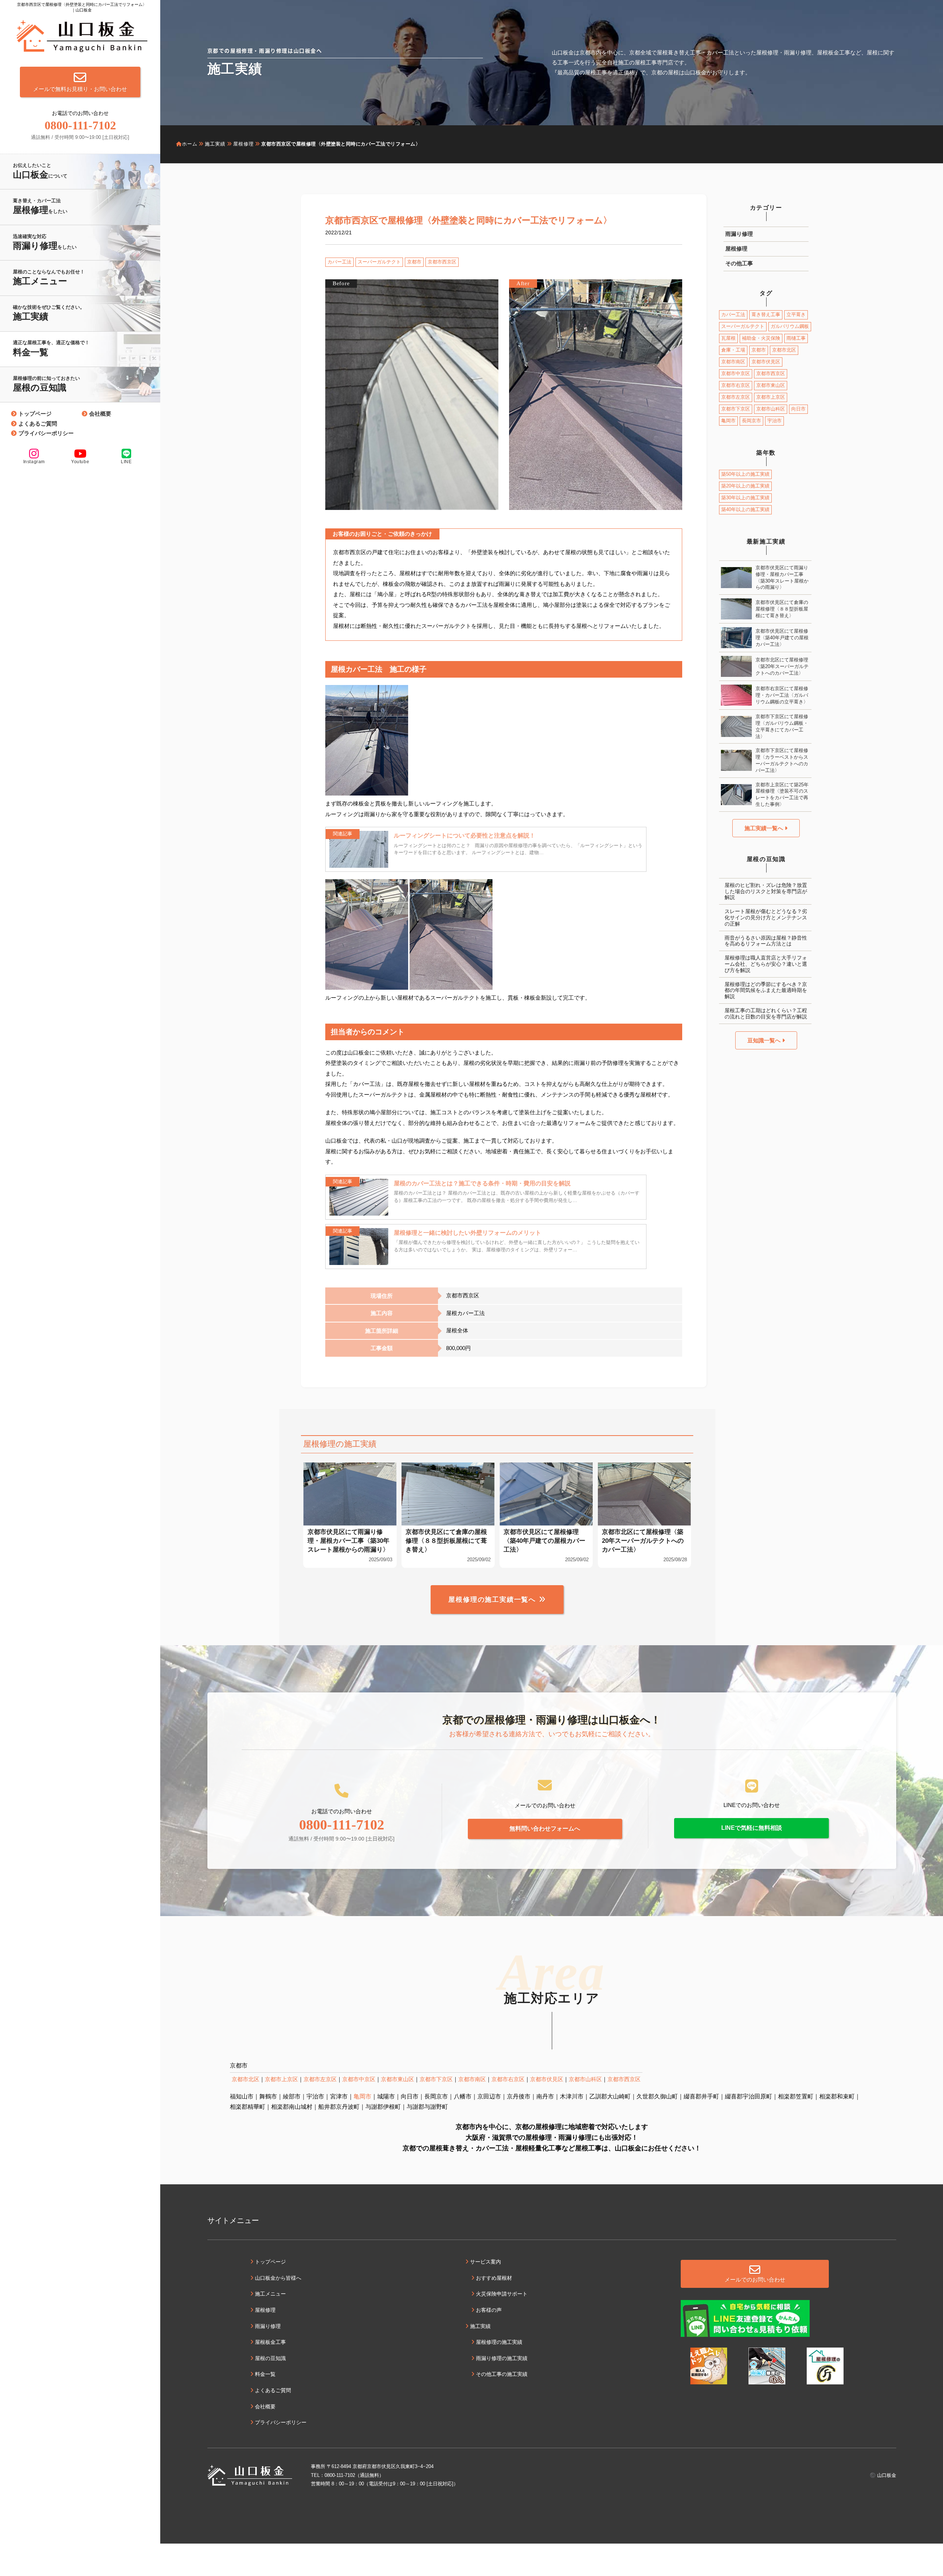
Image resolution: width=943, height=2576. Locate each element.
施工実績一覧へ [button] (765, 828)
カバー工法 (339, 262)
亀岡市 (728, 421)
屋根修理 (736, 249)
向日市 (798, 409)
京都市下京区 (736, 409)
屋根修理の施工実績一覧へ (492, 1600)
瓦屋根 (728, 338)
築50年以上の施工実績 (745, 474)
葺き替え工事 (766, 314)
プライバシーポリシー (46, 433)
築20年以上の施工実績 (745, 486)
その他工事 (739, 263)
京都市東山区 (771, 385)
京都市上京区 (771, 397)
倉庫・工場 (733, 350)
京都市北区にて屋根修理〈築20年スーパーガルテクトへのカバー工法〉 (782, 666)
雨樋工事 (796, 338)
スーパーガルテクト (379, 262)
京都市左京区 (736, 397)
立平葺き (796, 314)
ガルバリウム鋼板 (790, 326)
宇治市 (774, 421)
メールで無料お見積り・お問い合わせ (80, 89)
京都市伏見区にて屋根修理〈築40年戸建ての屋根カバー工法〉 (782, 638)
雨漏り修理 (739, 234)
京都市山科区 (771, 409)
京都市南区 (733, 362)
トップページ (35, 414)
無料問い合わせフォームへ (545, 1829)
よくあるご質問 (38, 424)
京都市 (414, 262)
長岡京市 (751, 421)
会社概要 (100, 414)
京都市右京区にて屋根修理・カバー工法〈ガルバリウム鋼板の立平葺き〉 (782, 695)
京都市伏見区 (766, 362)
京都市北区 (784, 350)
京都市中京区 (736, 373)
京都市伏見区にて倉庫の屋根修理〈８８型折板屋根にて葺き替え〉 (782, 609)
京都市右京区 (736, 385)
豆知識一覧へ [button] (765, 1040)
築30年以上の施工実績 (745, 498)
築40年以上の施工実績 (745, 509)
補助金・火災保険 (761, 338)
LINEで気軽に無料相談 (752, 1828)
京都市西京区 (442, 262)
